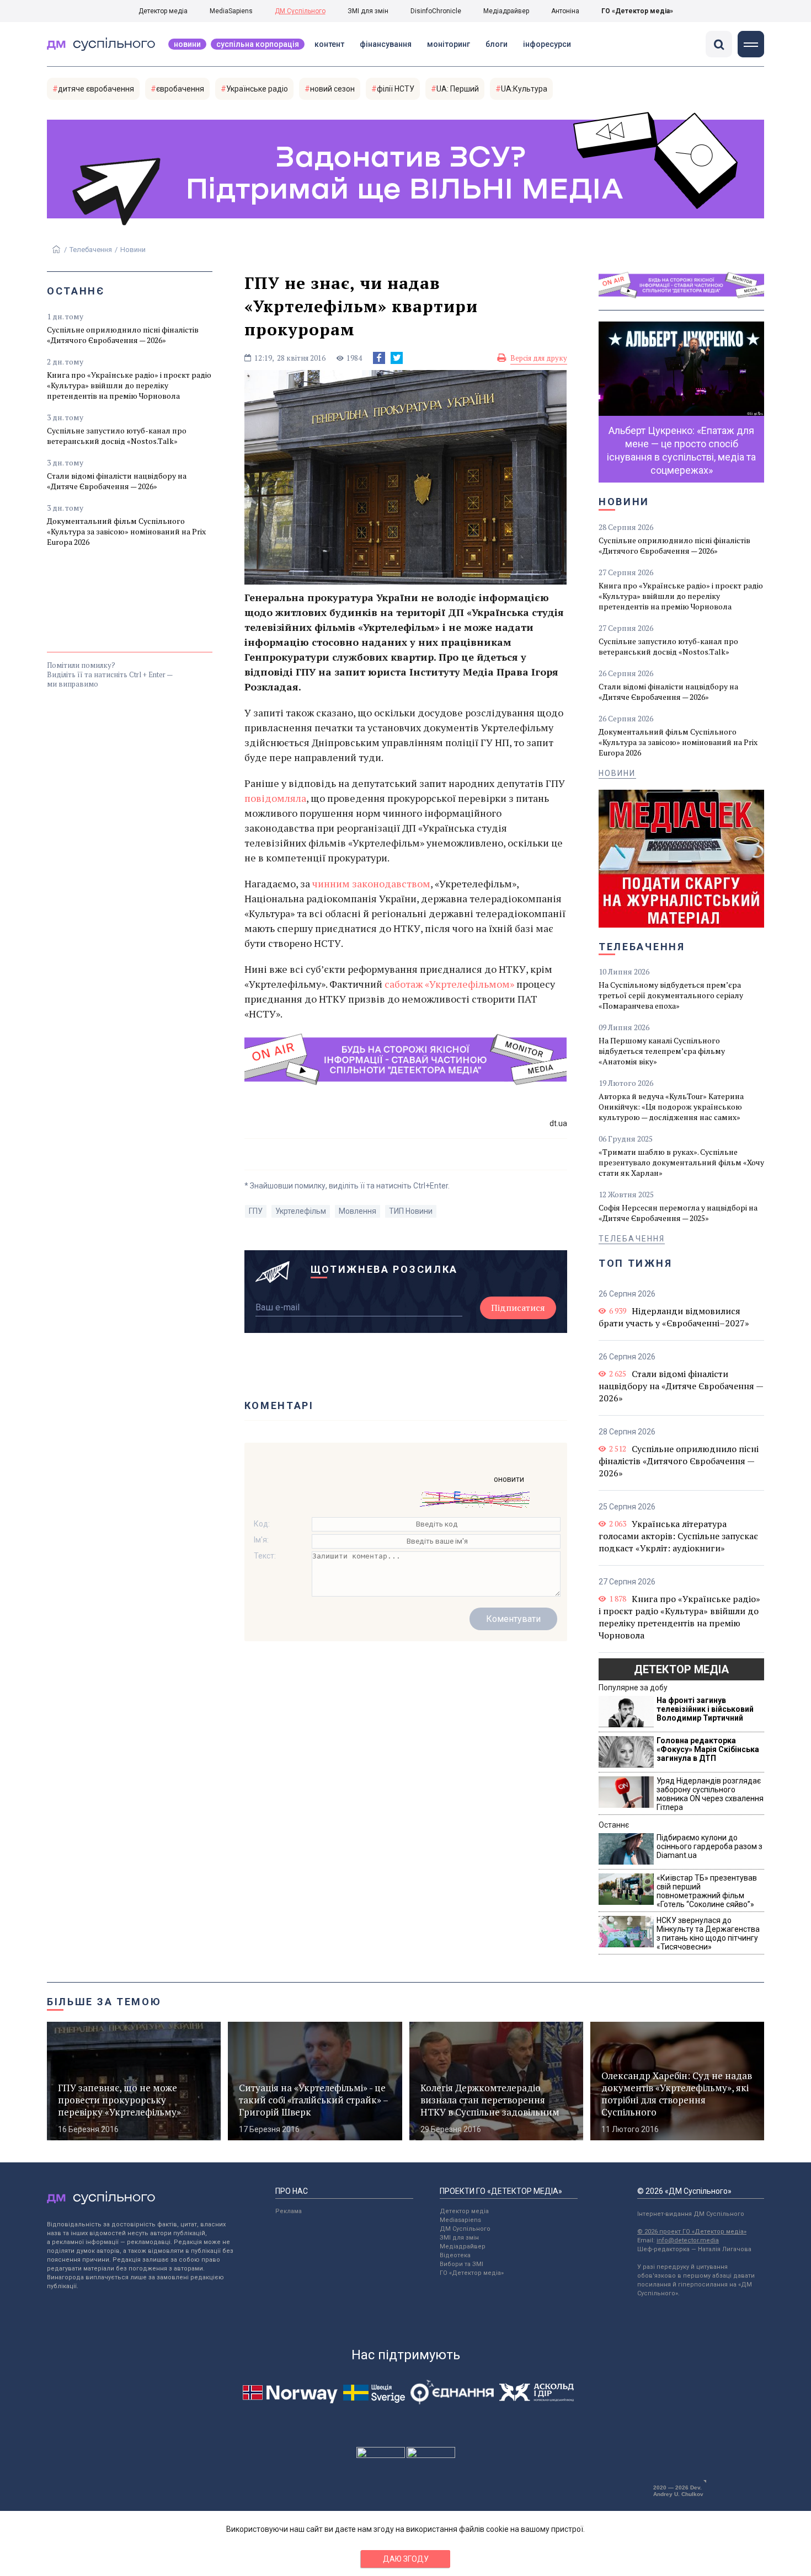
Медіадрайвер (506, 11)
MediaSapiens (231, 11)
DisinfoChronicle (436, 11)
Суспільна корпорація (258, 44)
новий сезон (332, 89)
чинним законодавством (371, 883)
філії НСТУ (396, 89)
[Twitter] (397, 358)
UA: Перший (458, 89)
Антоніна (565, 11)
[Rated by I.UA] (381, 2455)
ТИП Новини (411, 1211)
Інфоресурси (547, 44)
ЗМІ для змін (368, 11)
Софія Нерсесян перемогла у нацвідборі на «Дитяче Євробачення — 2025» (678, 1213)
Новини (187, 44)
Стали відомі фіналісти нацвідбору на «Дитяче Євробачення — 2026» (117, 481)
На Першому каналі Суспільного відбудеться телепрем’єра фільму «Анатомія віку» (662, 1051)
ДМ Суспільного (300, 11)
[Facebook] (379, 358)
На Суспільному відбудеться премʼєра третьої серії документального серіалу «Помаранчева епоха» (671, 995)
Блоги (497, 44)
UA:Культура (524, 89)
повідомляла (275, 798)
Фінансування (386, 44)
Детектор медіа (163, 11)
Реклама (289, 2211)
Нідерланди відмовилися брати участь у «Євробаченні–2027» (674, 1317)
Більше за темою (104, 2002)
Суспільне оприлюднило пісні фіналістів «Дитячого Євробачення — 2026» (123, 335)
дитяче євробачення (96, 89)
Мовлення (358, 1211)
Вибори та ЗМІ (461, 2264)
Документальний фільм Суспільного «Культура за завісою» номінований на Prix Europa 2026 (126, 531)
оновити (509, 1479)
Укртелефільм (301, 1211)
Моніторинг (449, 44)
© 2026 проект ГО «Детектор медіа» (692, 2232)
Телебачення (91, 250)
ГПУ (256, 1211)
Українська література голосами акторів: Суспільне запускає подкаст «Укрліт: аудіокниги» (678, 1536)
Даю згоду (406, 2559)
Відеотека (455, 2255)
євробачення (180, 89)
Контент (329, 44)
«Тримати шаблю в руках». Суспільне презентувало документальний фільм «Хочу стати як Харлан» (681, 1162)
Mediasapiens (460, 2220)
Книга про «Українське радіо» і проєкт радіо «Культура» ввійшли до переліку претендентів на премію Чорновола (129, 385)
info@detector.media (688, 2240)
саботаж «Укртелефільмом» (449, 984)
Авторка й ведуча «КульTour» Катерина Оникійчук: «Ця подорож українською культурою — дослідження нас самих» (671, 1107)
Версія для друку (539, 358)
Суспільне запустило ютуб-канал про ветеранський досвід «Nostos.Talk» (117, 436)
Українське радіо (257, 89)
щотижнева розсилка (385, 1269)
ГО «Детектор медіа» (637, 11)
